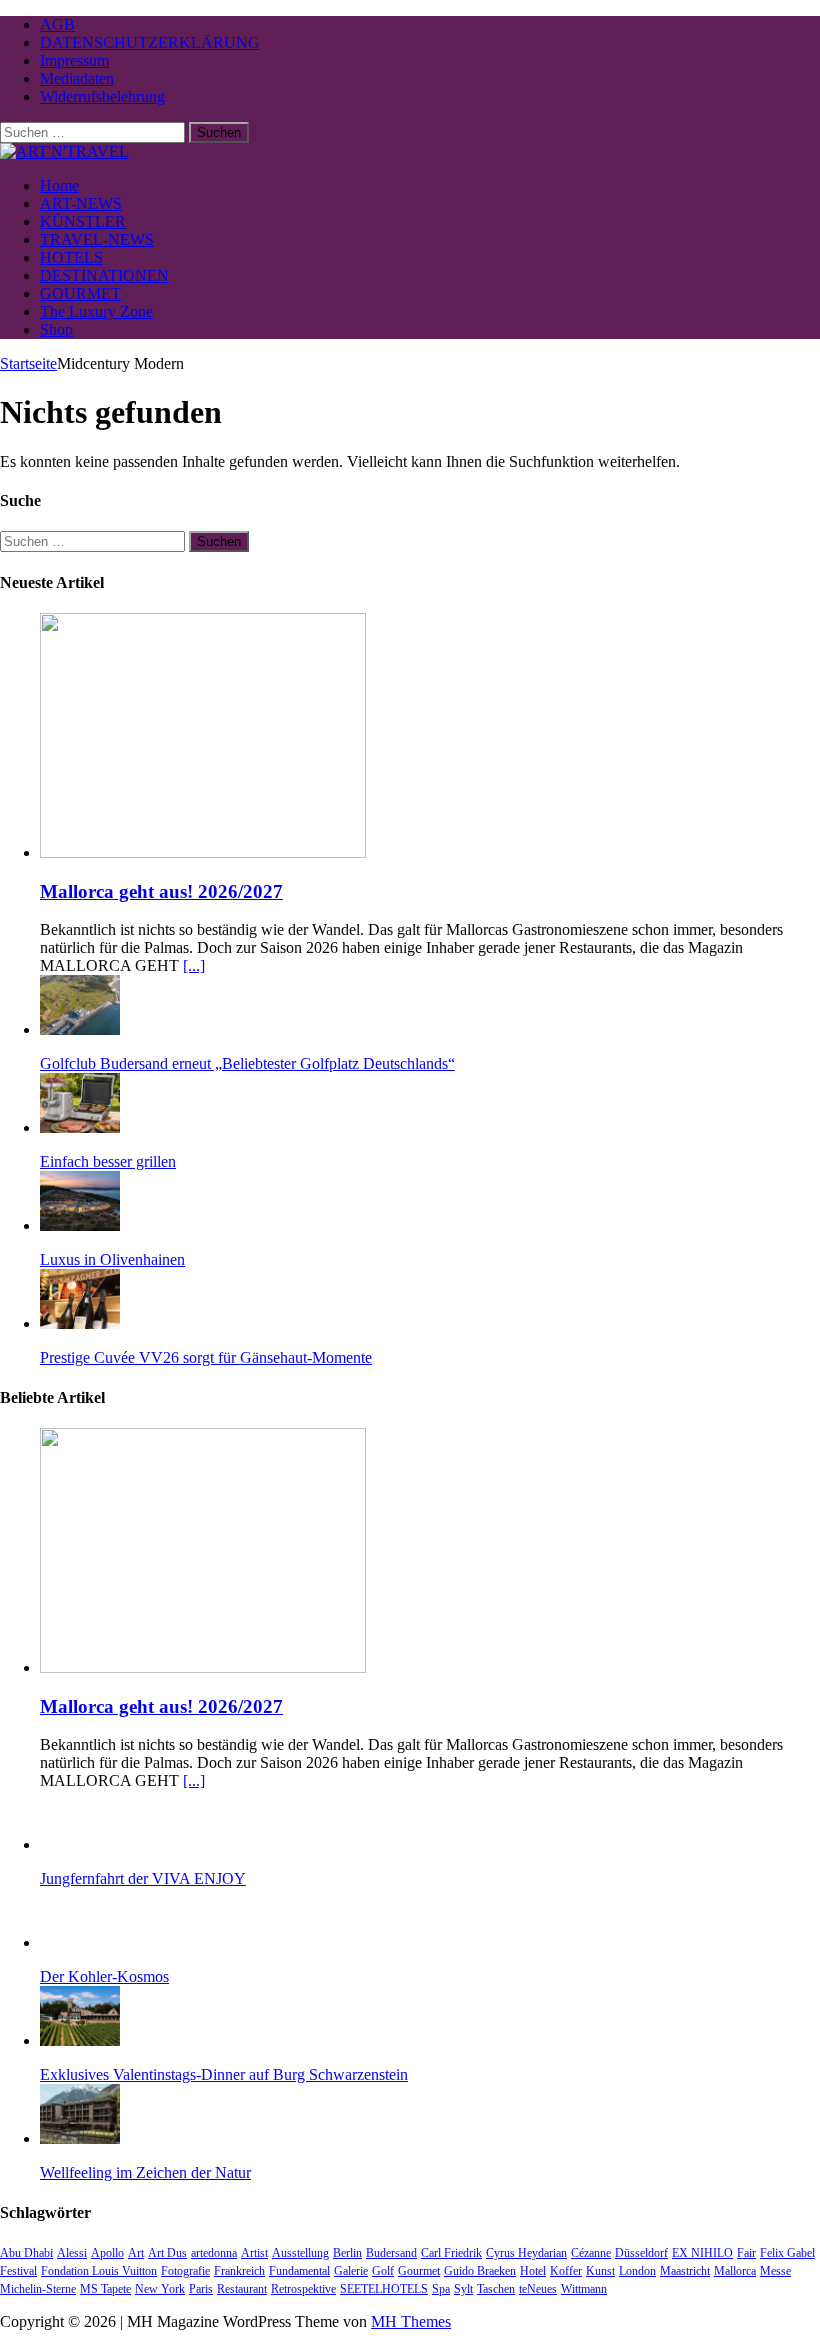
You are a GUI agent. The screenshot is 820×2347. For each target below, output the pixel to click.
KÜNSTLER (83, 221)
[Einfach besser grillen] (80, 1127)
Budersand (391, 2253)
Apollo (107, 2253)
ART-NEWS (81, 203)
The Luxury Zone (96, 311)
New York (160, 2289)
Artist (254, 2253)
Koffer (566, 2271)
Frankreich (239, 2271)
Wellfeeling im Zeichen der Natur (145, 2172)
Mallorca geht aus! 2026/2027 (161, 891)
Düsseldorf (641, 2253)
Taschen (496, 2289)
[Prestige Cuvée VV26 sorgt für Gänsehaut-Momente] (80, 1323)
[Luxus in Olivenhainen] (80, 1225)
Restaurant (242, 2289)
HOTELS (71, 257)
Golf (383, 2271)
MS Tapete (105, 2289)
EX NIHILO (702, 2253)
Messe (775, 2271)
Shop (56, 329)
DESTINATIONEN (104, 275)
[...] (194, 965)
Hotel (533, 2271)
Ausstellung (300, 2253)
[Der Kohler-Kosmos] (80, 1942)
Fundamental (299, 2271)
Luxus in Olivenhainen (112, 1259)
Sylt (463, 2289)
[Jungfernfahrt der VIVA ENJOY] (80, 1844)
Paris (201, 2289)
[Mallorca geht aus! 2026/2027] (203, 852)
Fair (746, 2253)
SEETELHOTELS (384, 2289)
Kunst (600, 2271)
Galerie (351, 2271)
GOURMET (80, 293)
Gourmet (419, 2271)
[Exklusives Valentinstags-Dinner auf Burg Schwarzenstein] (80, 2040)
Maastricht (685, 2271)
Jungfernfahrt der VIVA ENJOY (143, 1878)
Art (136, 2253)
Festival (18, 2271)
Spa (441, 2289)
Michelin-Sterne (38, 2289)
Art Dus (167, 2253)
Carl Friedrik (451, 2253)
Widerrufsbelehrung (102, 96)
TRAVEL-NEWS (97, 239)
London (637, 2271)
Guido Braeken (480, 2271)
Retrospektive (303, 2289)
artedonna (214, 2253)
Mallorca (735, 2271)
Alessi (72, 2253)
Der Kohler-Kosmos (104, 1976)
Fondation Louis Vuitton (99, 2271)
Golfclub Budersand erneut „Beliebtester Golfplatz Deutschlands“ (247, 1063)
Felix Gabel (787, 2253)
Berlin (347, 2253)
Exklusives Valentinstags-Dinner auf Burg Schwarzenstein (224, 2074)
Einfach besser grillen (108, 1161)
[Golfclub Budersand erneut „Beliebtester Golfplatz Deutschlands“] (80, 1029)
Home (59, 185)
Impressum (74, 60)
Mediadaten (77, 78)
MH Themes (411, 2321)
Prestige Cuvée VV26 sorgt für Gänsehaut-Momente (206, 1357)
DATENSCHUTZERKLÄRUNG (150, 42)
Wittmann (584, 2289)
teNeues (538, 2289)
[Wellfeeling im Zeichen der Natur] (80, 2138)
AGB (57, 24)
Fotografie (185, 2271)
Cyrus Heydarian (526, 2253)
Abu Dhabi (26, 2253)
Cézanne (591, 2253)
